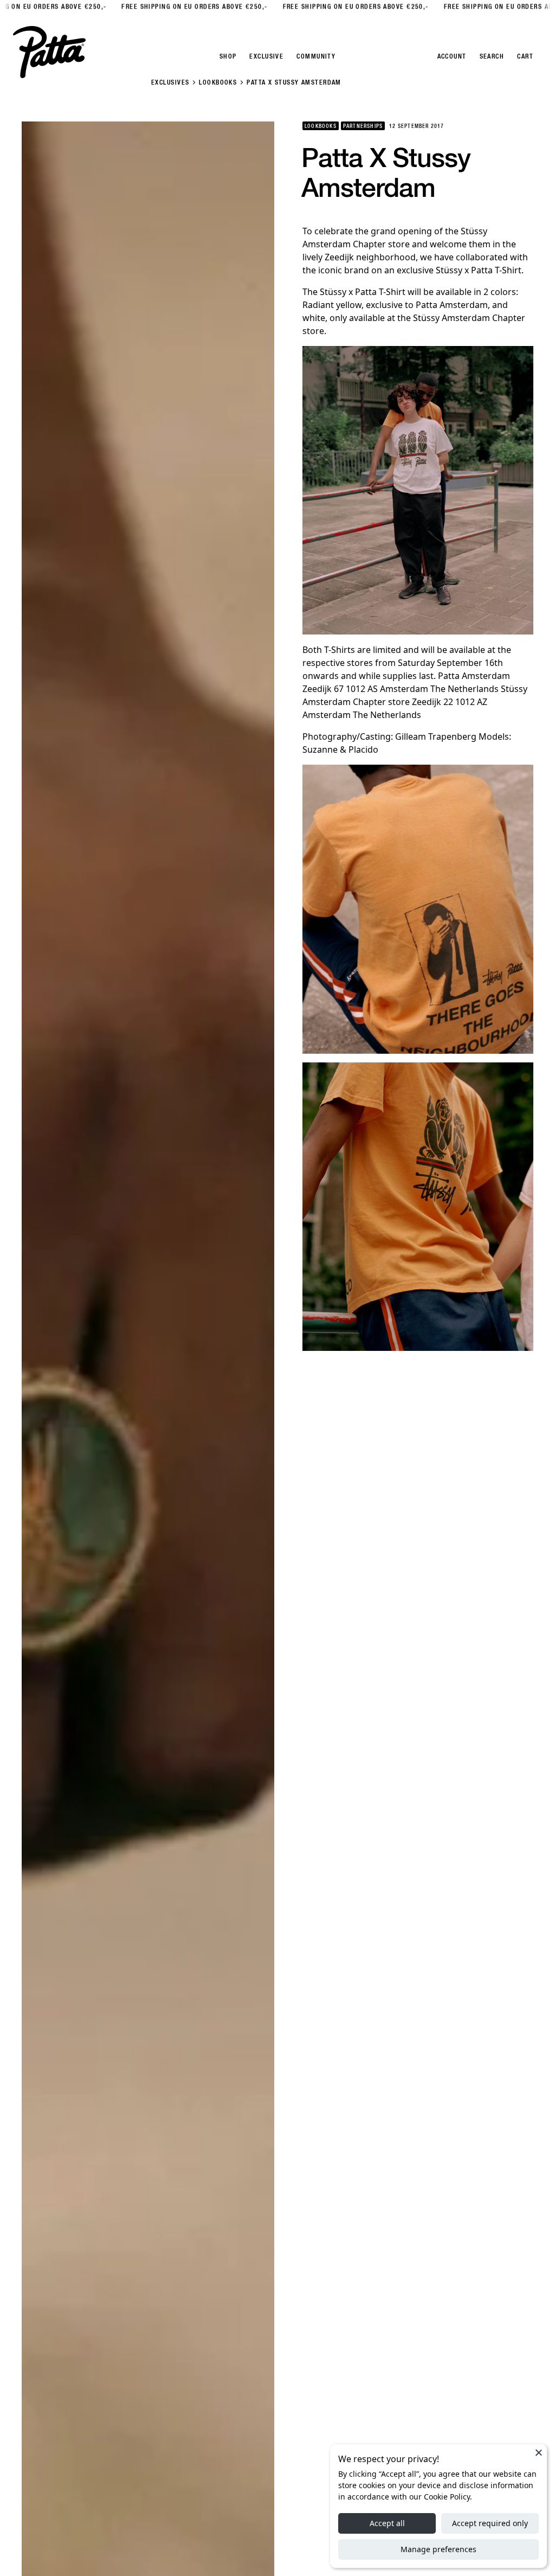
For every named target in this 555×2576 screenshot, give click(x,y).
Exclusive (266, 56)
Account (452, 56)
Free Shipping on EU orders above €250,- (170, 7)
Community (316, 56)
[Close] (539, 2452)
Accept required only (490, 2523)
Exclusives (170, 82)
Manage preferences (438, 2549)
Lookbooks (218, 82)
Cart (525, 56)
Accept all (387, 2523)
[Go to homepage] (49, 52)
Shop (228, 56)
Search (492, 56)
